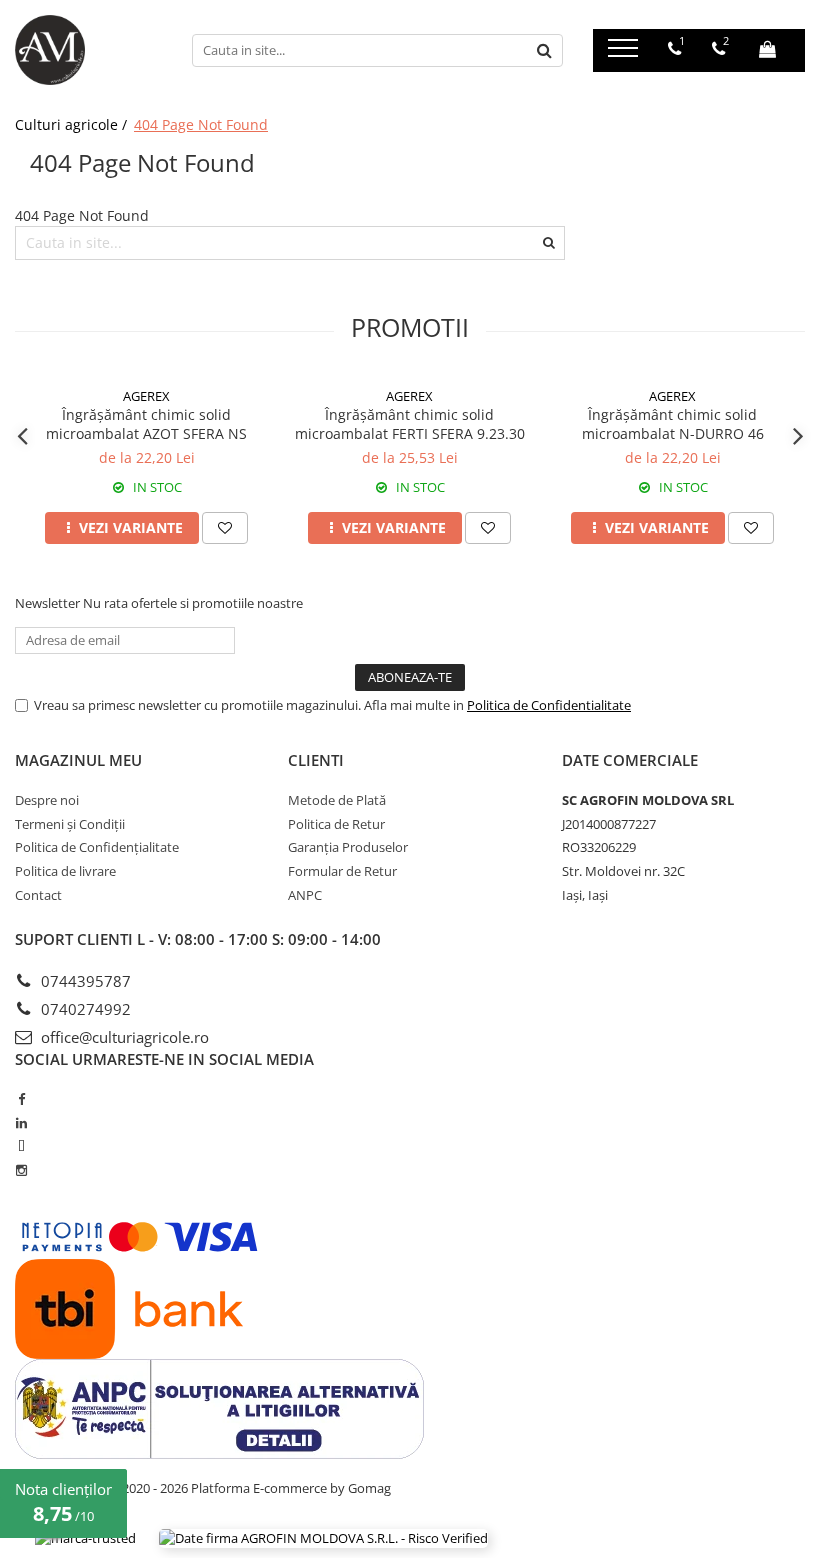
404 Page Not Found (201, 124)
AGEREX (146, 396)
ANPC (305, 895)
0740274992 (84, 1009)
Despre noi (47, 800)
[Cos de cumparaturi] (767, 49)
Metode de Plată (337, 800)
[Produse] (625, 54)
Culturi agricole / (73, 124)
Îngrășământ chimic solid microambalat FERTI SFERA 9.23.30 (410, 424)
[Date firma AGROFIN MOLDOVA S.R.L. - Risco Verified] (323, 1538)
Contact (38, 895)
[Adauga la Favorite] (225, 528)
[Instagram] (21, 1170)
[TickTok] (21, 1146)
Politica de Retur (336, 824)
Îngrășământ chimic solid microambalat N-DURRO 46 (673, 424)
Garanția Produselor (348, 847)
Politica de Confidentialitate (549, 705)
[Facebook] (21, 1099)
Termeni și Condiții (70, 824)
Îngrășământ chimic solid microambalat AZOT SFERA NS (146, 424)
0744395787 (84, 981)
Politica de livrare (65, 871)
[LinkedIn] (21, 1123)
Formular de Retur (342, 871)
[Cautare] (545, 50)
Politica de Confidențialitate (97, 847)
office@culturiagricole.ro (123, 1037)
